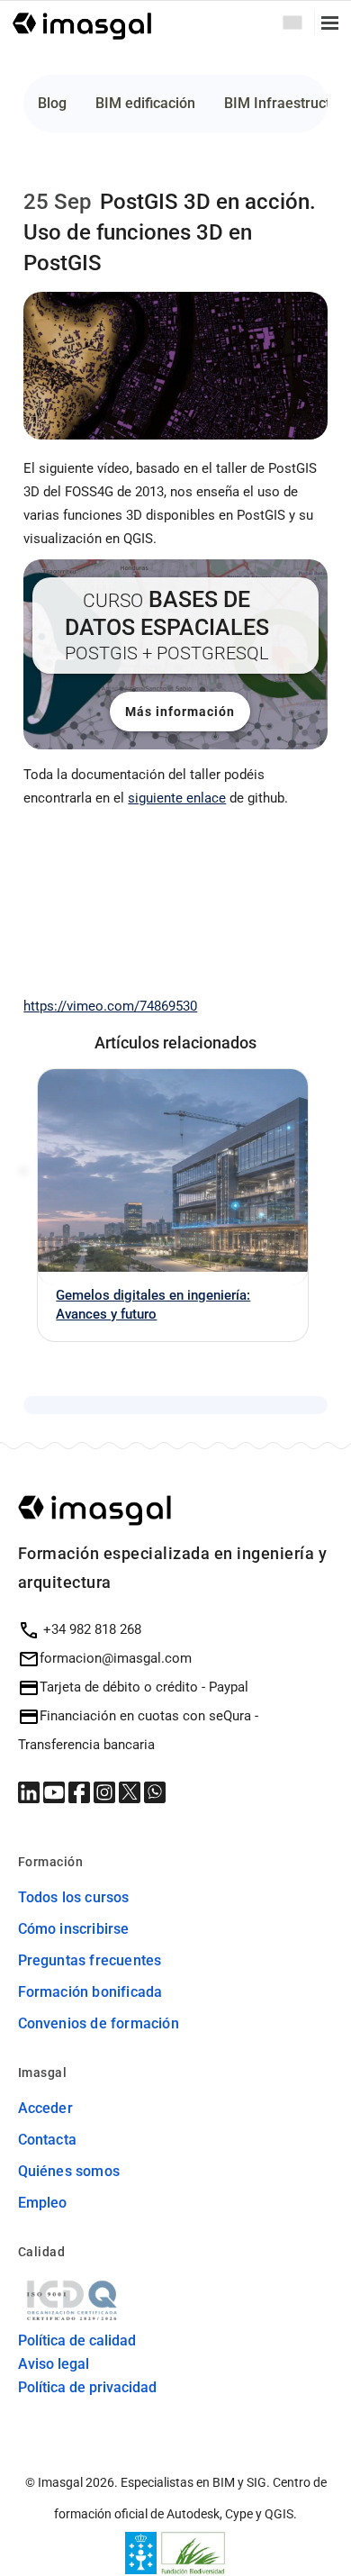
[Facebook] (81, 1791)
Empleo (43, 2203)
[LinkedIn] (31, 1791)
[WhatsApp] (155, 1791)
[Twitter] (131, 1791)
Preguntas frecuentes (90, 1960)
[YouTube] (56, 1791)
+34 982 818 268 (90, 1629)
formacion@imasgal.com (116, 1658)
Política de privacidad (87, 2387)
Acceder (45, 2108)
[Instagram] (106, 1791)
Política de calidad (77, 2340)
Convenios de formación (99, 2023)
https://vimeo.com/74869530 (110, 1006)
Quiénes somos (69, 2171)
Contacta (48, 2140)
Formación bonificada (90, 1992)
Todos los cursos (74, 1897)
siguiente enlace (177, 798)
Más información (180, 712)
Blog (52, 103)
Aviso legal (54, 2364)
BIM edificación (145, 103)
